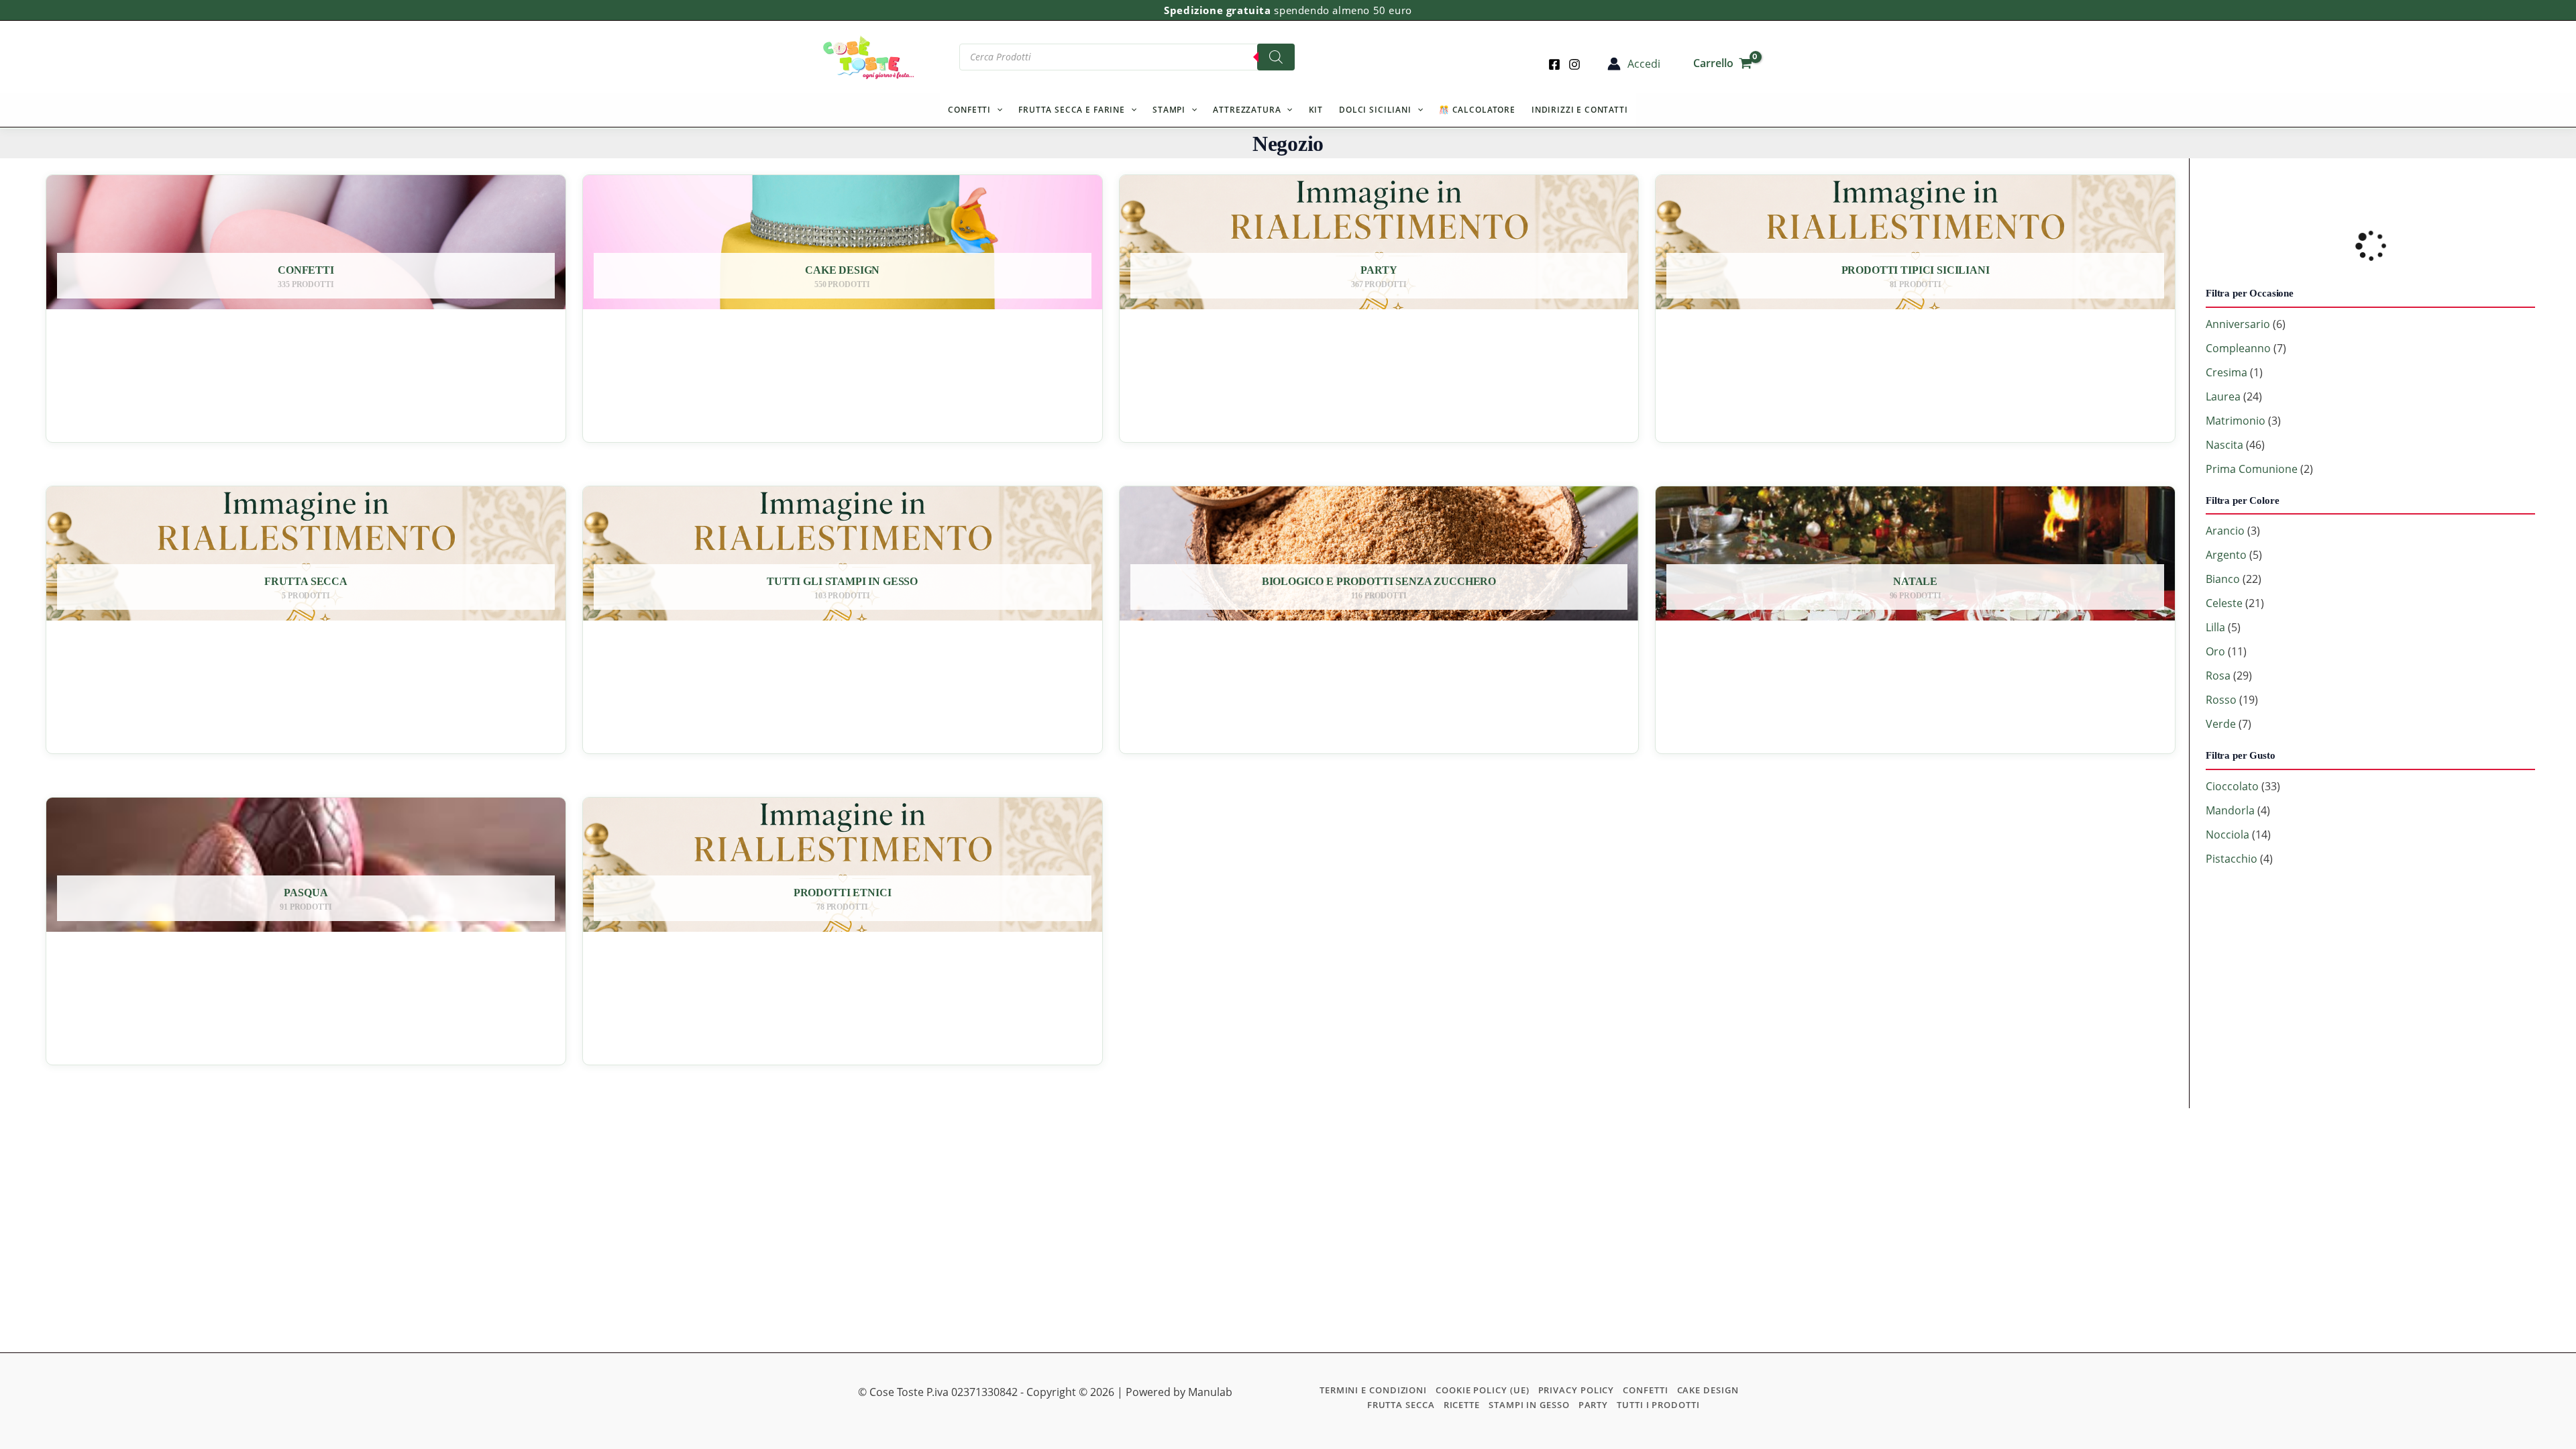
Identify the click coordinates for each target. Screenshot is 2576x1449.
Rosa (2218, 676)
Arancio (2225, 531)
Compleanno (2238, 348)
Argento (2226, 555)
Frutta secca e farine (1072, 110)
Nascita (2224, 445)
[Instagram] (1574, 64)
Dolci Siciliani (1375, 110)
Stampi (1169, 110)
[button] (997, 110)
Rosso (2221, 700)
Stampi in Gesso (1529, 1405)
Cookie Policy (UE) (1482, 1390)
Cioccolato (2232, 786)
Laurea (2223, 396)
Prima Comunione (2252, 469)
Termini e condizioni (1373, 1390)
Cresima (2226, 372)
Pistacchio (2232, 859)
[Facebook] (1554, 64)
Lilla (2215, 627)
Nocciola (2228, 835)
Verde (2221, 724)
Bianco (2223, 579)
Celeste (2224, 603)
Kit (1316, 110)
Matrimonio (2236, 421)
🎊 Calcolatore (1477, 110)
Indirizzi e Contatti (1580, 110)
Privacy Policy (1576, 1390)
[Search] (1276, 57)
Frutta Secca (1401, 1405)
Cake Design (1708, 1390)
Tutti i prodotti (1658, 1405)
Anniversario (2238, 324)
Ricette (1462, 1405)
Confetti (969, 110)
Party (1594, 1405)
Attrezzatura (1247, 110)
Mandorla (2230, 810)
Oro (2215, 651)
